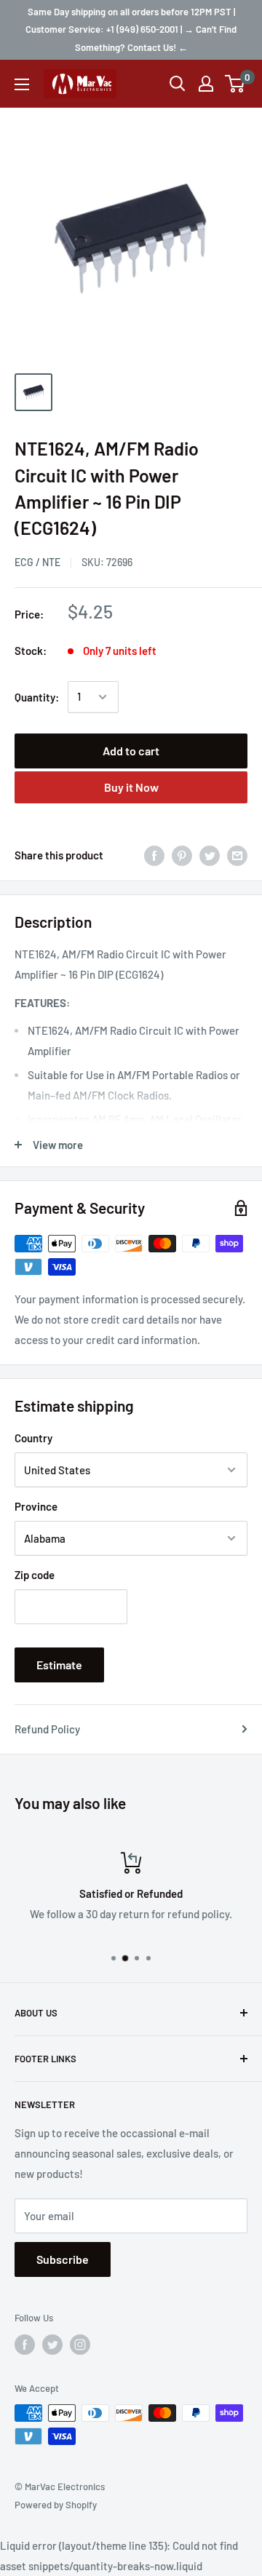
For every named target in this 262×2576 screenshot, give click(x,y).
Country (33, 1438)
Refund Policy (47, 1729)
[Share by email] (237, 855)
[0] (235, 84)
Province (36, 1506)
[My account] (206, 84)
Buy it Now (131, 787)
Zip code (35, 1575)
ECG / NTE (37, 562)
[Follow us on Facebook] (25, 2345)
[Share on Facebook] (154, 855)
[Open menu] (22, 84)
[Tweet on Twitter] (210, 855)
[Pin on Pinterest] (182, 855)
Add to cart (131, 751)
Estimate (59, 1665)
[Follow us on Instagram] (80, 2345)
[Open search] (178, 84)
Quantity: (37, 697)
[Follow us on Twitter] (52, 2345)
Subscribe (63, 2259)
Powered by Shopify (56, 2505)
